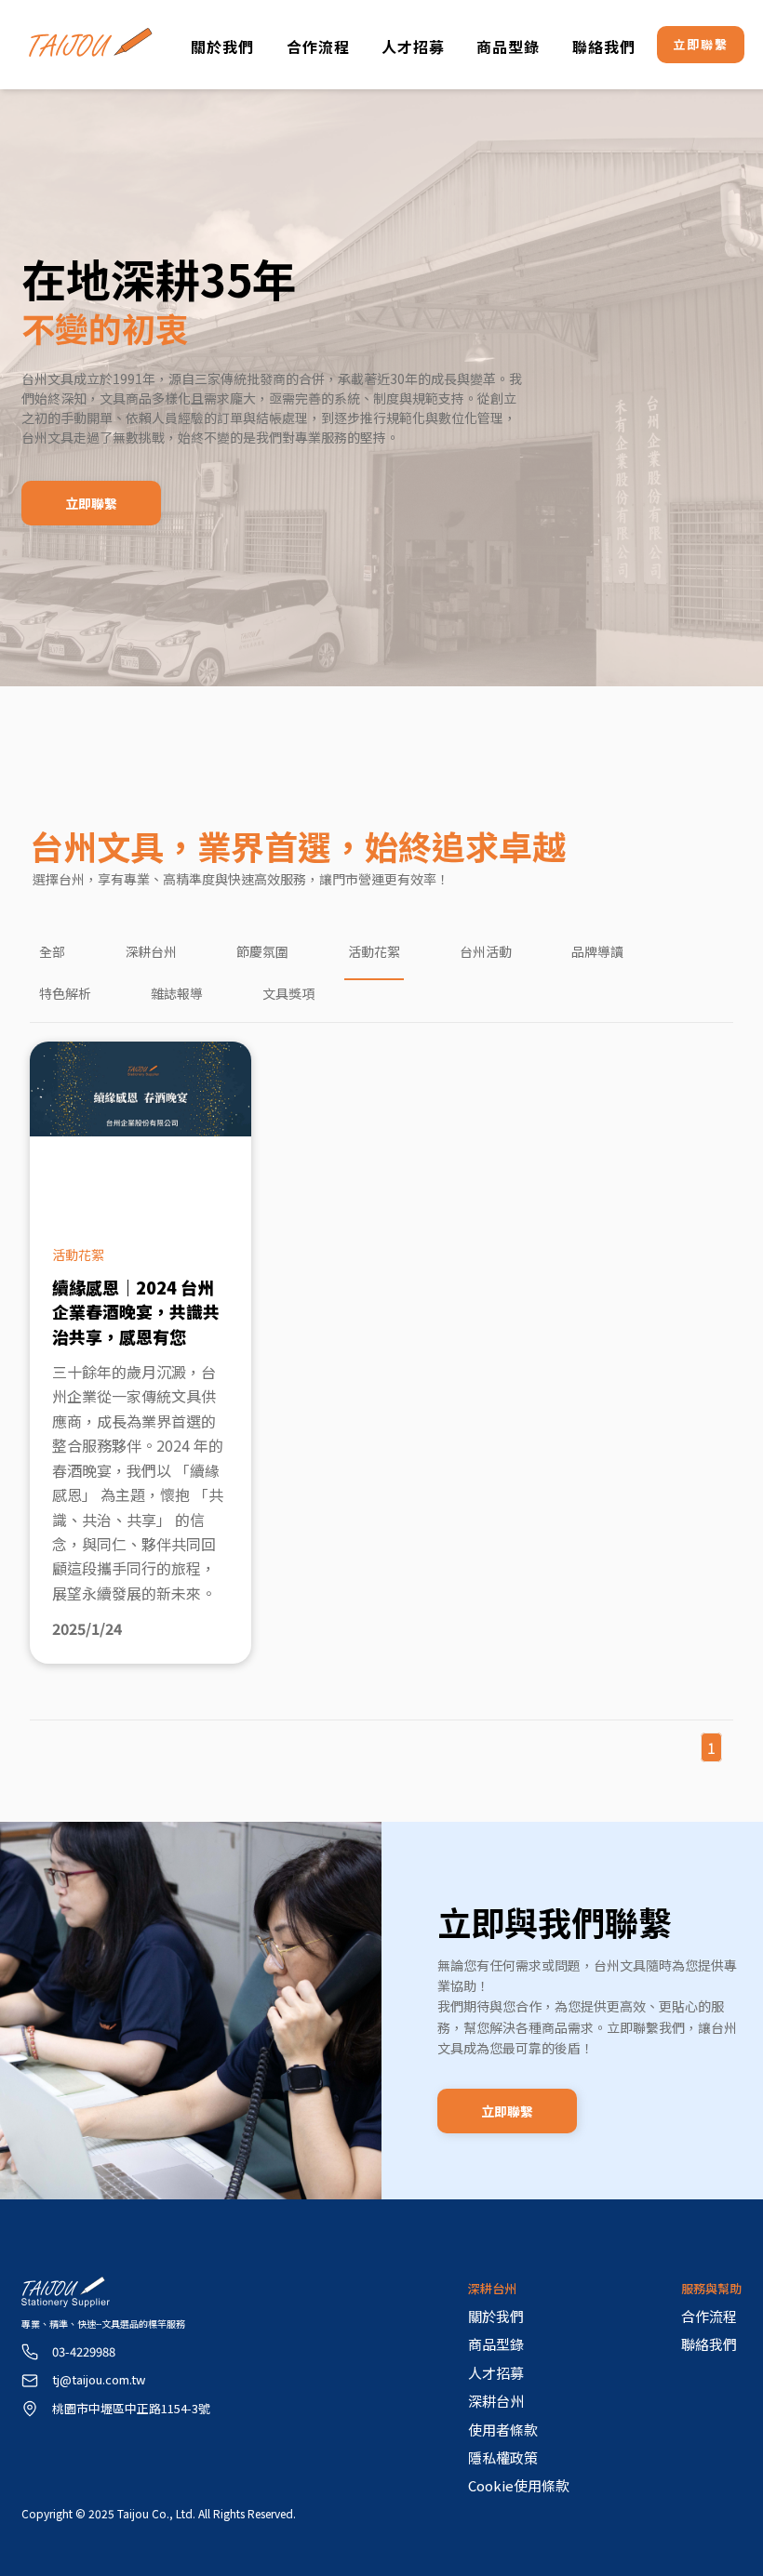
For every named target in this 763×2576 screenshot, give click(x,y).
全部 (52, 951)
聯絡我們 (604, 46)
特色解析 (65, 993)
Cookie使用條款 (519, 2485)
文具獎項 (288, 993)
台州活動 (486, 951)
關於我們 (222, 46)
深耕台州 (151, 951)
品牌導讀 (597, 951)
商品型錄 (508, 46)
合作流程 (318, 46)
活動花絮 (374, 951)
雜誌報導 (177, 993)
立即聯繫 (701, 44)
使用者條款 (503, 2430)
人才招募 (413, 46)
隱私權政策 (503, 2457)
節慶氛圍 (262, 951)
